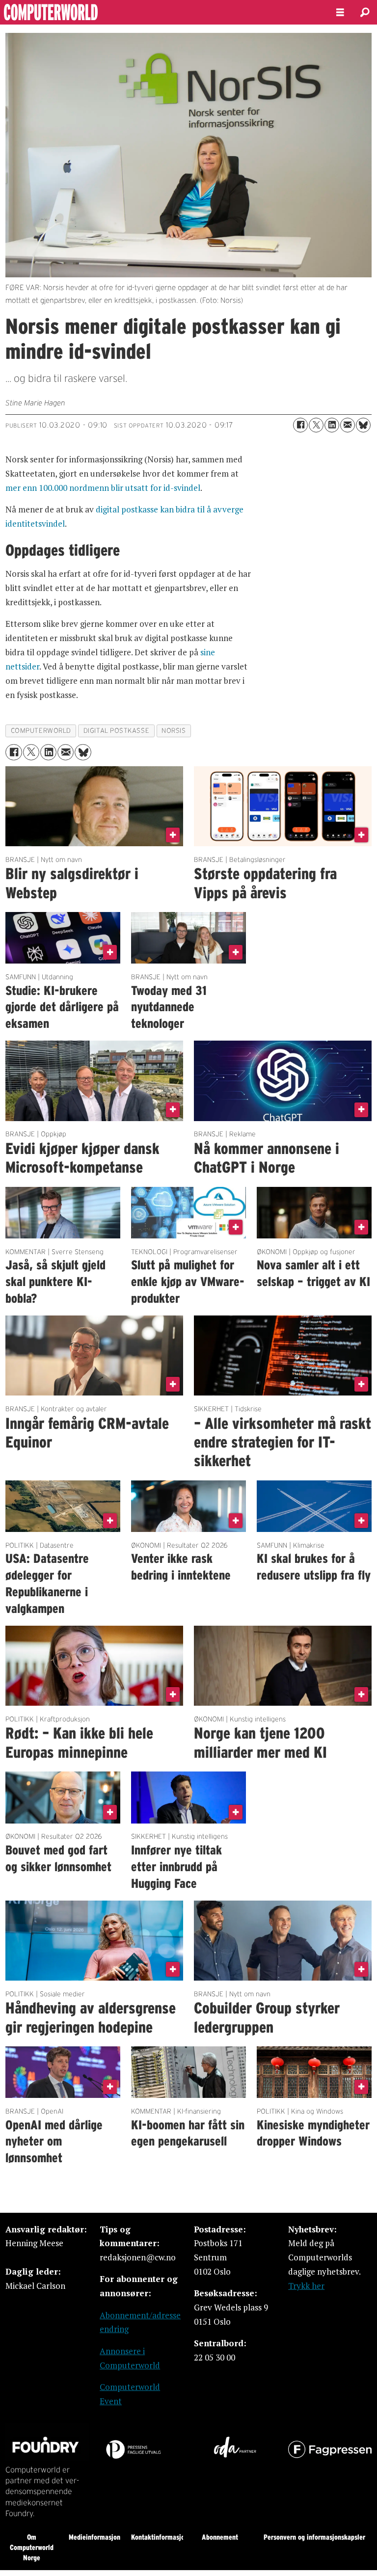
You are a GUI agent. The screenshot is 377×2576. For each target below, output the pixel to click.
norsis (174, 731)
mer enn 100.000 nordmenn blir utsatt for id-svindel (103, 488)
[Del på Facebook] (300, 425)
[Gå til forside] (160, 12)
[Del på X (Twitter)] (316, 425)
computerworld (41, 731)
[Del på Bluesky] (363, 425)
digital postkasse (116, 731)
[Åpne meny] (340, 13)
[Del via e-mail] (348, 425)
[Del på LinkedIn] (332, 425)
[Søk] (365, 12)
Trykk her (306, 2286)
